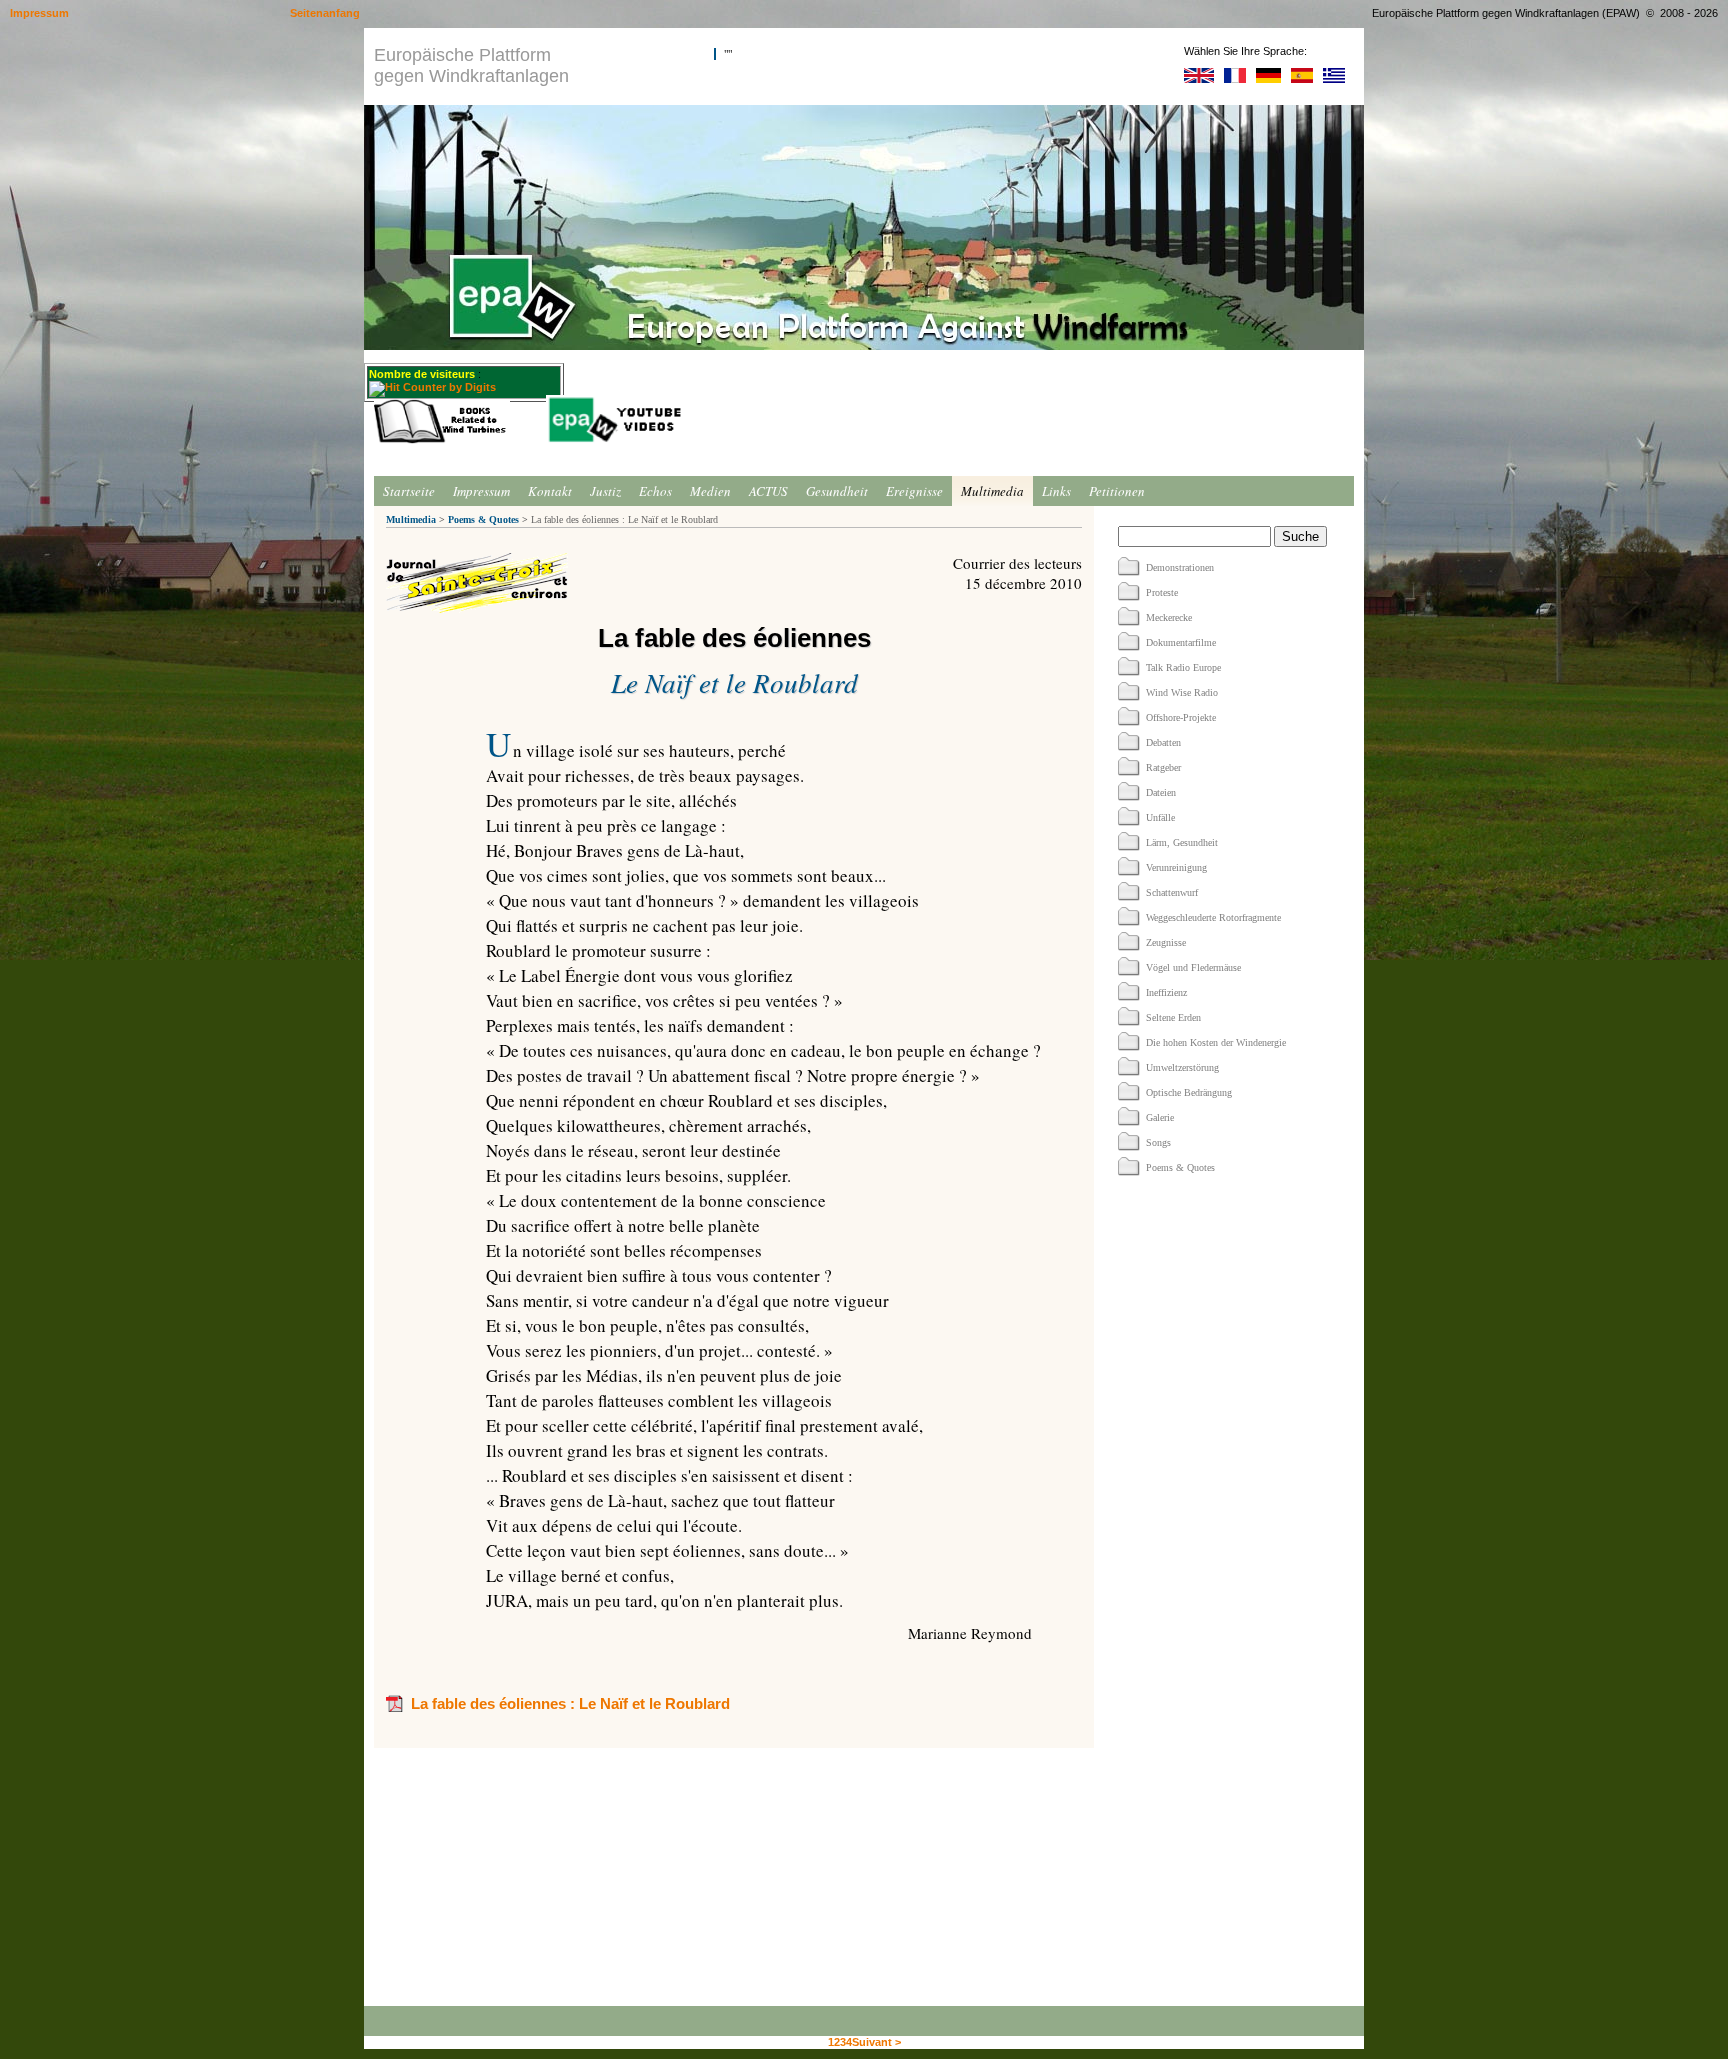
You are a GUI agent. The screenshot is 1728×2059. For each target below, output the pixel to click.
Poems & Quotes (483, 519)
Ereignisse (914, 491)
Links (1056, 491)
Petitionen (1117, 491)
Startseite (409, 491)
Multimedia (992, 491)
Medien (710, 491)
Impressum (481, 491)
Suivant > (876, 2042)
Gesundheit (837, 491)
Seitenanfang (325, 13)
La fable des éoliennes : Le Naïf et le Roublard (570, 1703)
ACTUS (768, 491)
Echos (655, 491)
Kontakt (550, 491)
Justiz (605, 491)
